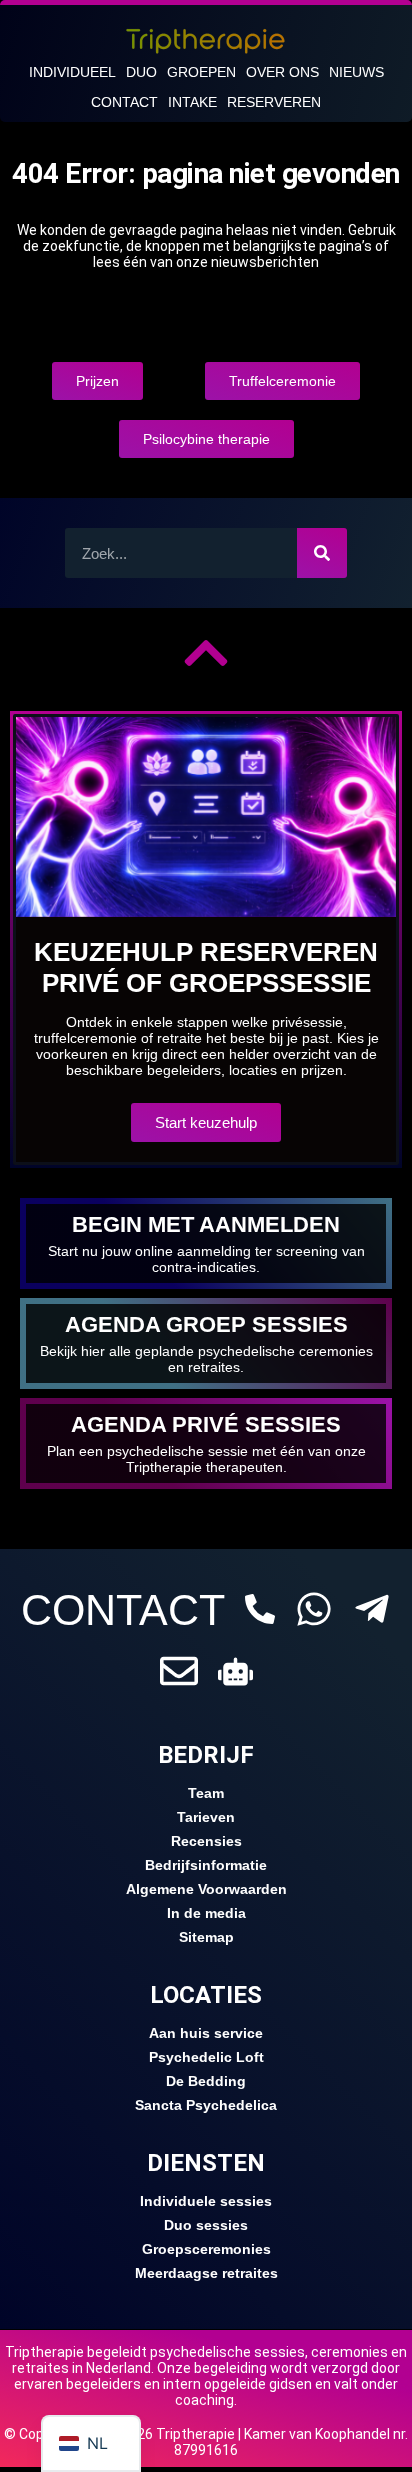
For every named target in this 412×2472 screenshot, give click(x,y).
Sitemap (206, 1937)
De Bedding (206, 2081)
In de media (206, 1913)
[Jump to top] (206, 653)
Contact (124, 102)
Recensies (206, 1841)
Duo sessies (206, 2225)
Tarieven (206, 1817)
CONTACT (123, 1610)
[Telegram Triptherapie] (372, 1609)
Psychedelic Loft (206, 2057)
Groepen (201, 72)
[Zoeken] (322, 553)
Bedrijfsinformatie (206, 1865)
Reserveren (274, 102)
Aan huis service (206, 2033)
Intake (192, 102)
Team (206, 1793)
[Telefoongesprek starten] (260, 1609)
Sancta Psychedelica (206, 2105)
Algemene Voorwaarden (206, 1889)
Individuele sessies (206, 2201)
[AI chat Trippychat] (235, 1671)
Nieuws (356, 72)
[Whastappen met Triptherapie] (314, 1609)
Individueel (72, 72)
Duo (141, 72)
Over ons (282, 72)
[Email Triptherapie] (179, 1671)
